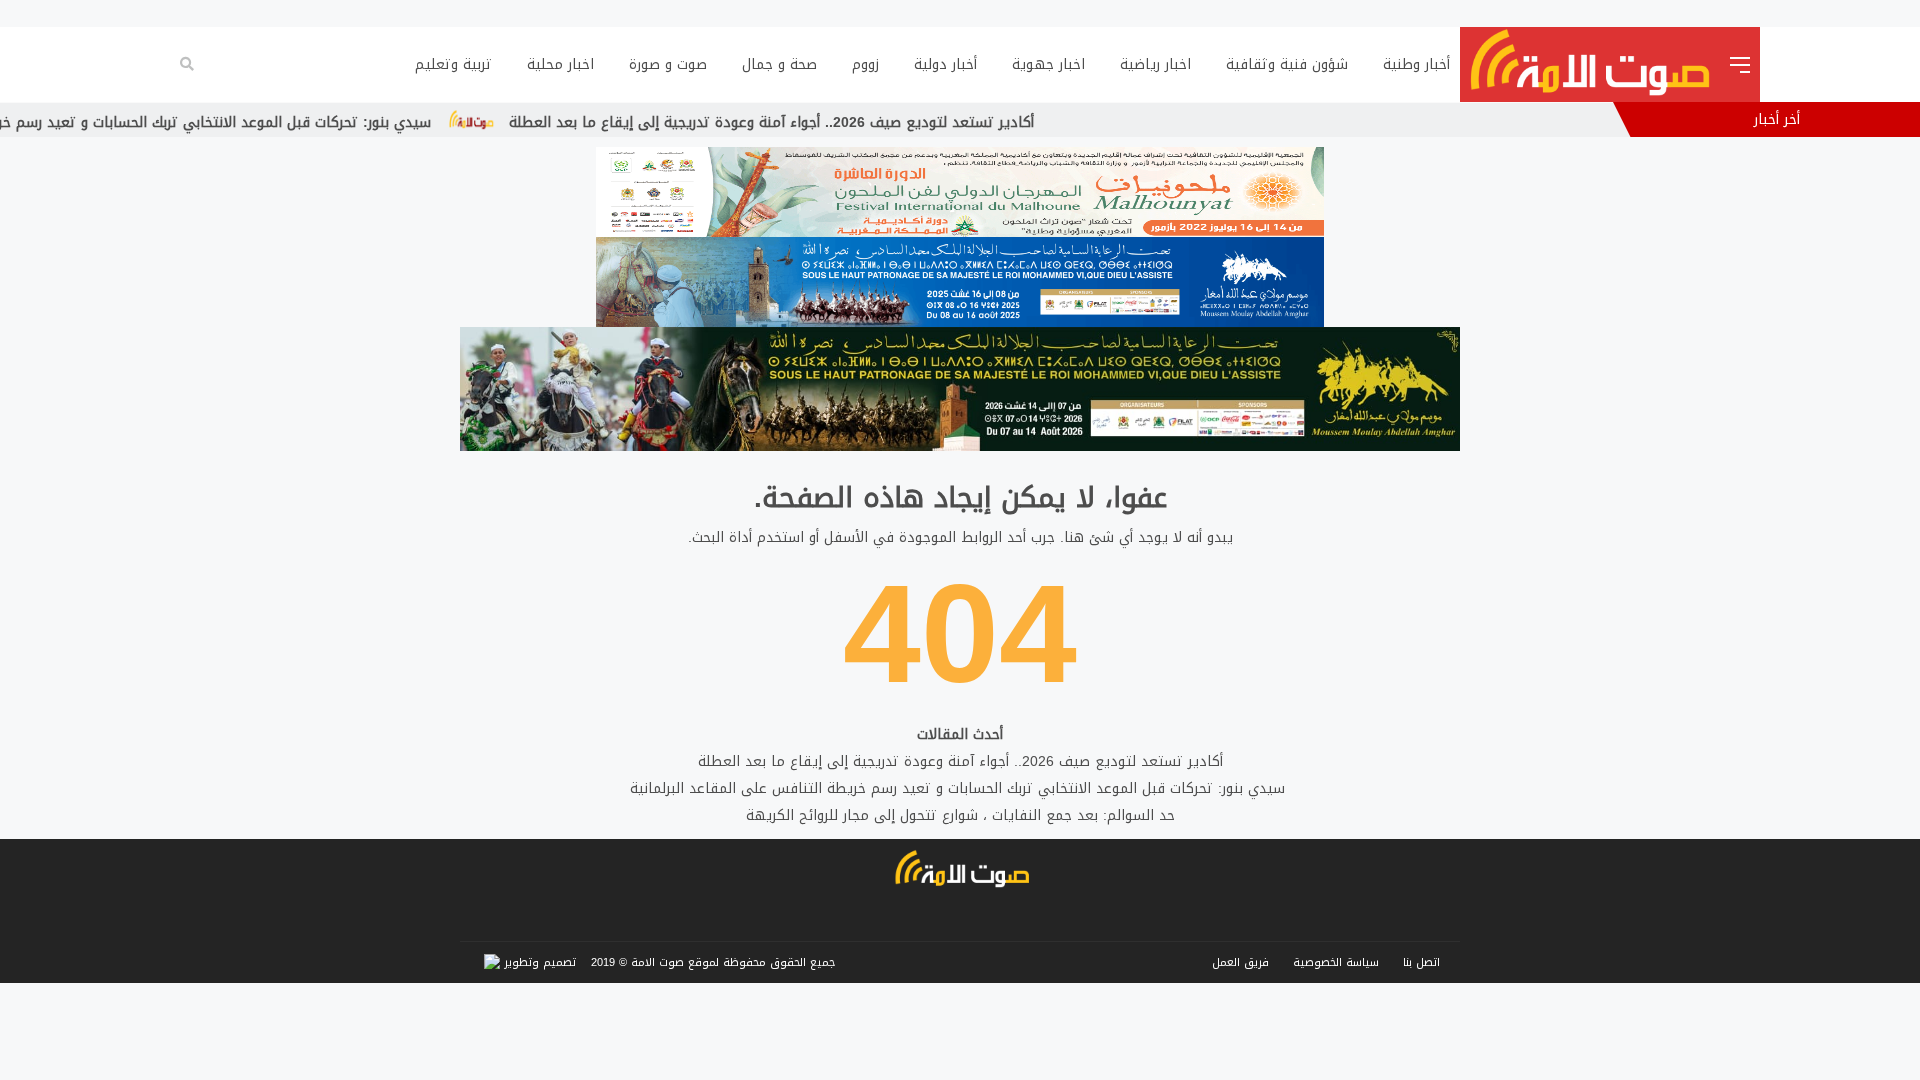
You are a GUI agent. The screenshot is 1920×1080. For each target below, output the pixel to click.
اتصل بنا (1421, 962)
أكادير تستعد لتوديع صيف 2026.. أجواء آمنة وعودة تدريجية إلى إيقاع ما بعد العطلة (847, 122)
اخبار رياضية (1155, 64)
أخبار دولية (945, 64)
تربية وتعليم (453, 64)
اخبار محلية (560, 64)
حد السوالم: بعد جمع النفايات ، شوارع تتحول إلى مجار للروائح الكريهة (960, 815)
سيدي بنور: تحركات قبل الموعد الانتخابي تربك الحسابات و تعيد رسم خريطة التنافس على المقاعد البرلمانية (960, 788)
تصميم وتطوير (538, 962)
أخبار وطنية (1416, 64)
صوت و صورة (668, 64)
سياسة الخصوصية (1336, 962)
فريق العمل (1240, 962)
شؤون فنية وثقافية (1287, 64)
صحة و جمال (779, 64)
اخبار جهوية (1048, 64)
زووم (865, 64)
